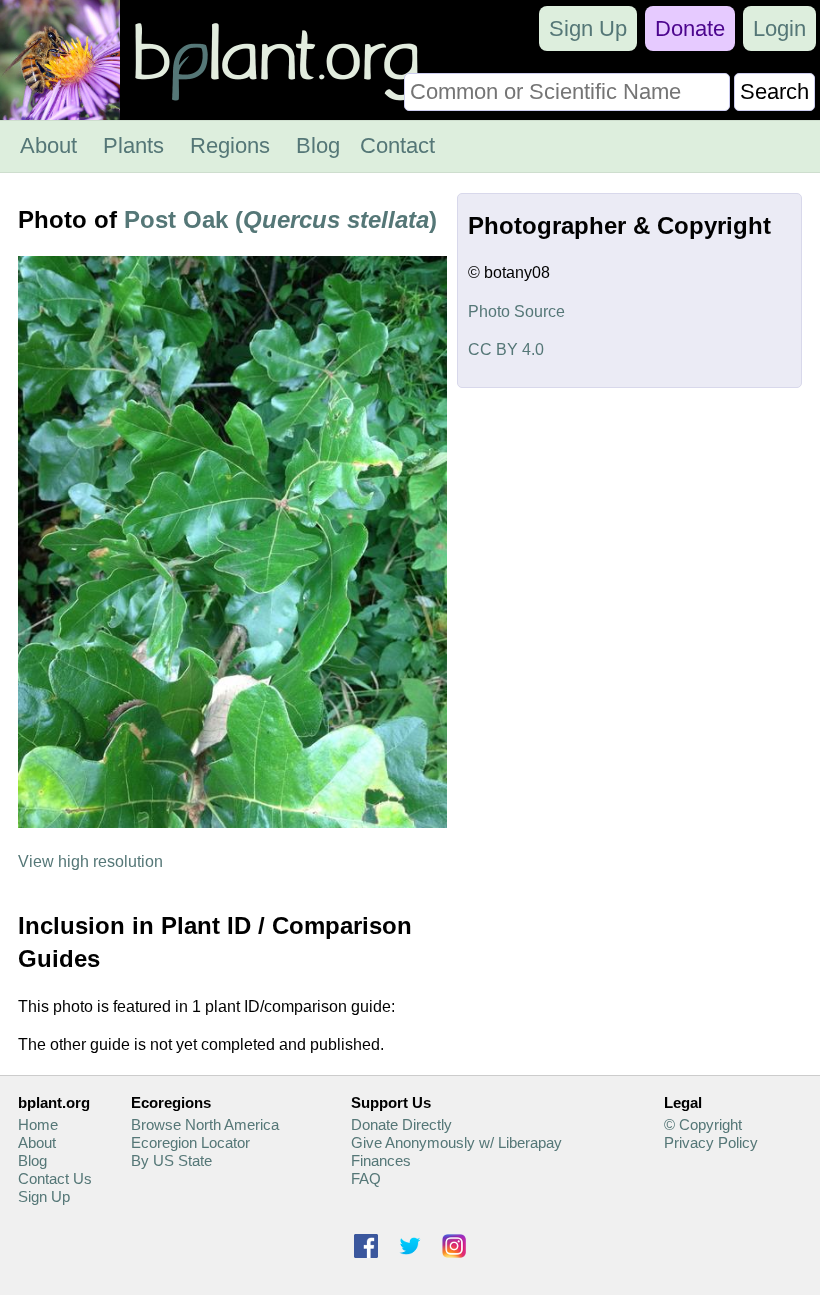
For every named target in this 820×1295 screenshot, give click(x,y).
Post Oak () (280, 219)
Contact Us (55, 1178)
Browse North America (205, 1124)
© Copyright (703, 1124)
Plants (133, 145)
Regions (230, 145)
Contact (397, 145)
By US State (171, 1160)
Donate (690, 28)
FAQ (366, 1178)
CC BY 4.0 (506, 349)
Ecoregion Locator (190, 1142)
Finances (381, 1160)
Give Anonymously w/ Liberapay (456, 1142)
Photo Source (516, 311)
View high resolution (90, 861)
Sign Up (588, 28)
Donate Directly (401, 1124)
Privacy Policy (711, 1142)
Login (779, 28)
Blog (318, 145)
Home (38, 1124)
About (48, 145)
